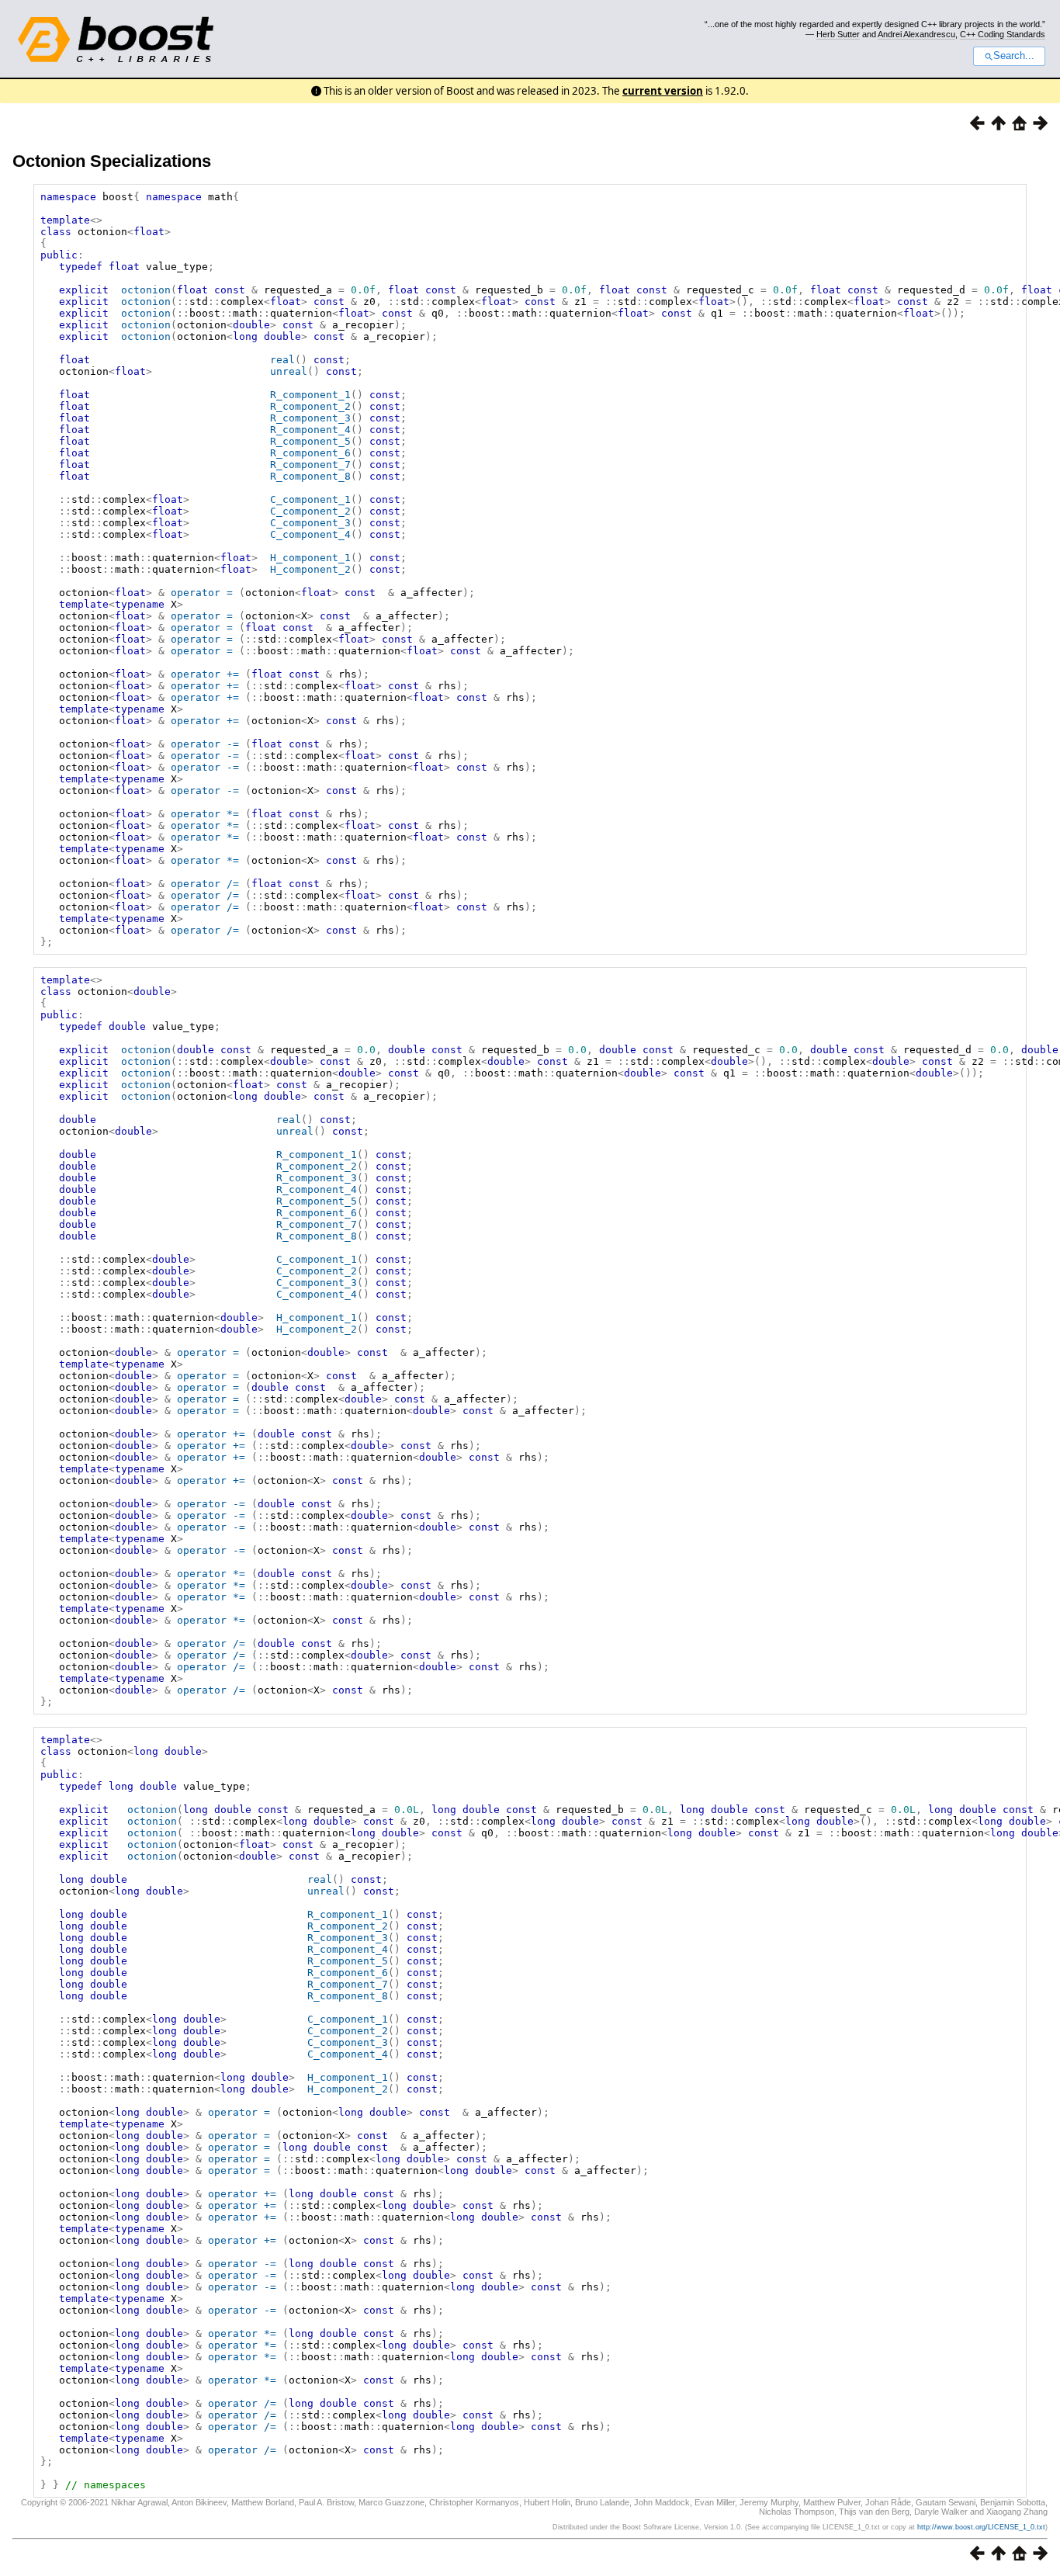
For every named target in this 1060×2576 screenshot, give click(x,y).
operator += (205, 674)
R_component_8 (310, 476)
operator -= (205, 744)
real (282, 360)
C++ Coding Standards (1003, 34)
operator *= (205, 814)
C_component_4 (310, 534)
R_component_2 (310, 406)
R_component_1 (310, 395)
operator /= (205, 884)
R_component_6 (310, 453)
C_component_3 (310, 523)
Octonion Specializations (112, 161)
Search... (1014, 56)
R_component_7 (310, 465)
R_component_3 (310, 418)
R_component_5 (310, 441)
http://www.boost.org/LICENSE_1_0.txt (981, 2527)
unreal (289, 371)
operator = (202, 593)
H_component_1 (310, 558)
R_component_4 (310, 430)
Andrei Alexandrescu (916, 34)
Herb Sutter (838, 34)
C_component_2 (310, 511)
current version (663, 91)
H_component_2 (310, 569)
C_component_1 (310, 499)
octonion (146, 290)
